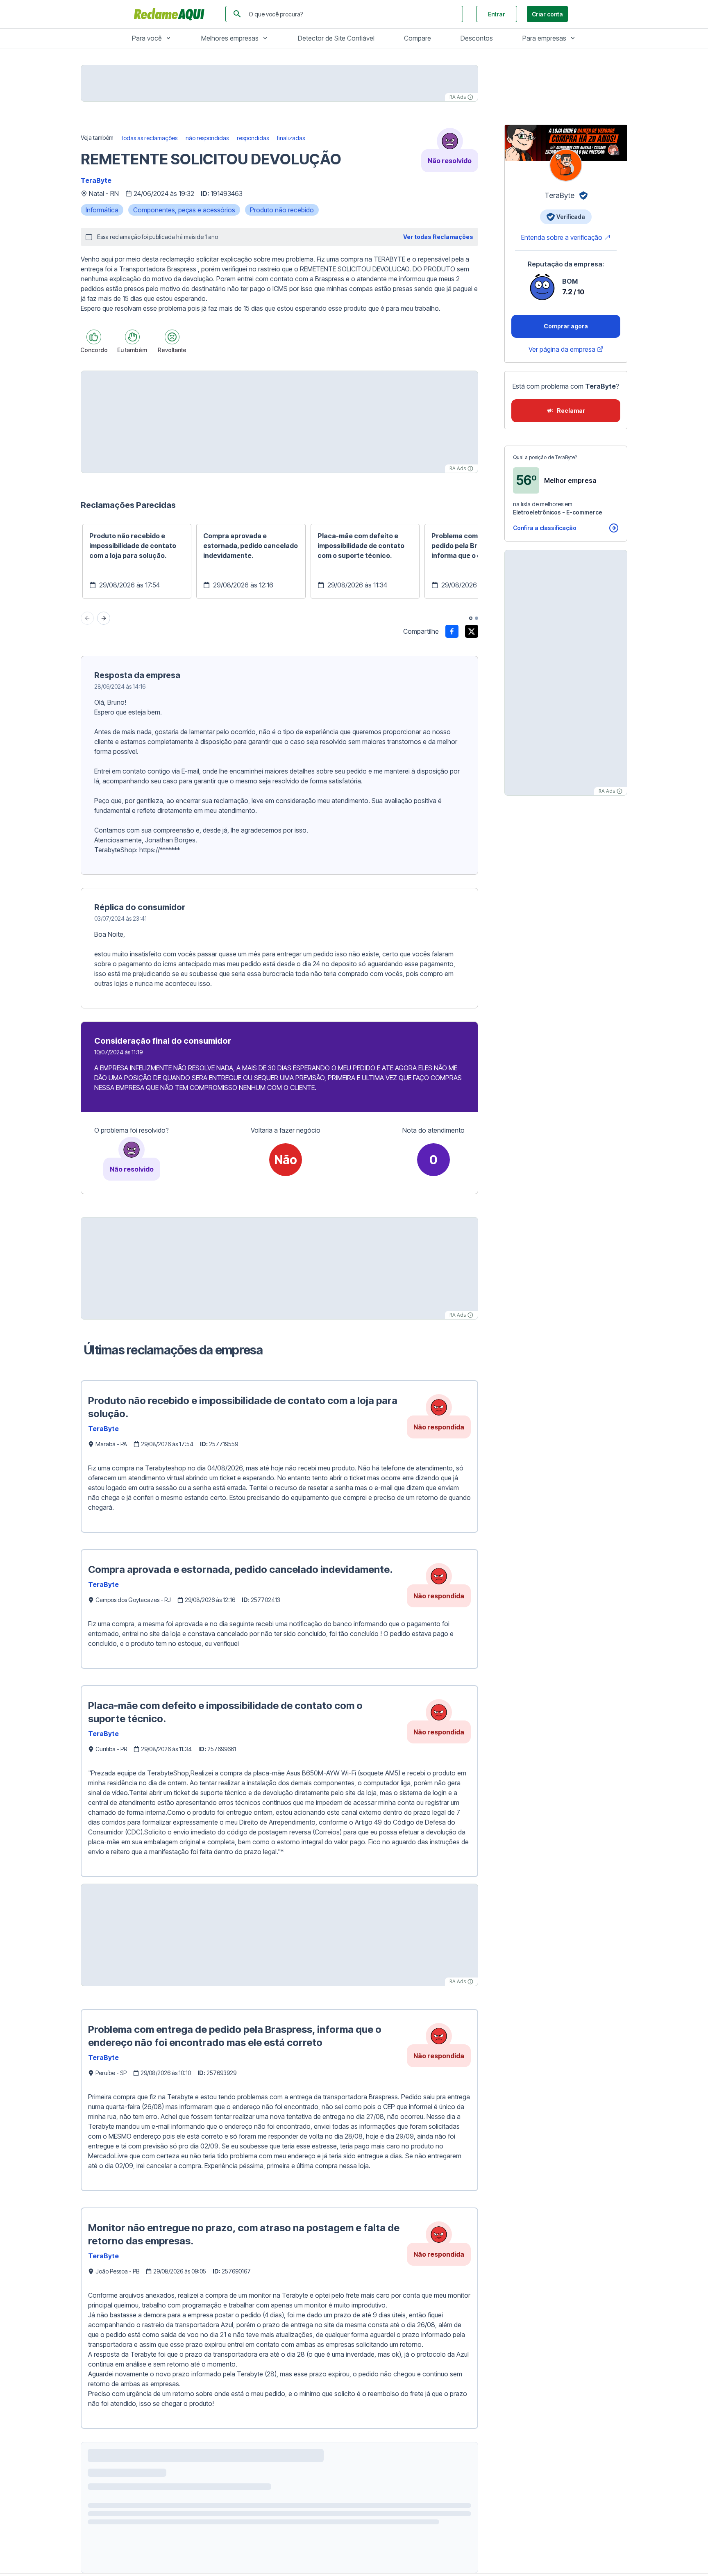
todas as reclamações (150, 138)
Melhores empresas (230, 38)
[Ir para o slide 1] (471, 618)
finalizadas (291, 138)
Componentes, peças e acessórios (184, 210)
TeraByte (96, 180)
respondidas (253, 138)
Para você (147, 38)
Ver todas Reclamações (438, 237)
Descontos (477, 38)
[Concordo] (94, 337)
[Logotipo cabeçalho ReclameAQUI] (171, 14)
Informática (102, 210)
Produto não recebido (282, 210)
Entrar (497, 14)
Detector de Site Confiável (336, 38)
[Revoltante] (172, 337)
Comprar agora (566, 326)
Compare (418, 38)
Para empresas (544, 38)
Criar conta (547, 14)
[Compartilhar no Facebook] (452, 631)
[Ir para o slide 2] (477, 618)
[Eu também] (132, 337)
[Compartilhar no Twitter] (472, 631)
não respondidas (207, 138)
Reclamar (571, 411)
